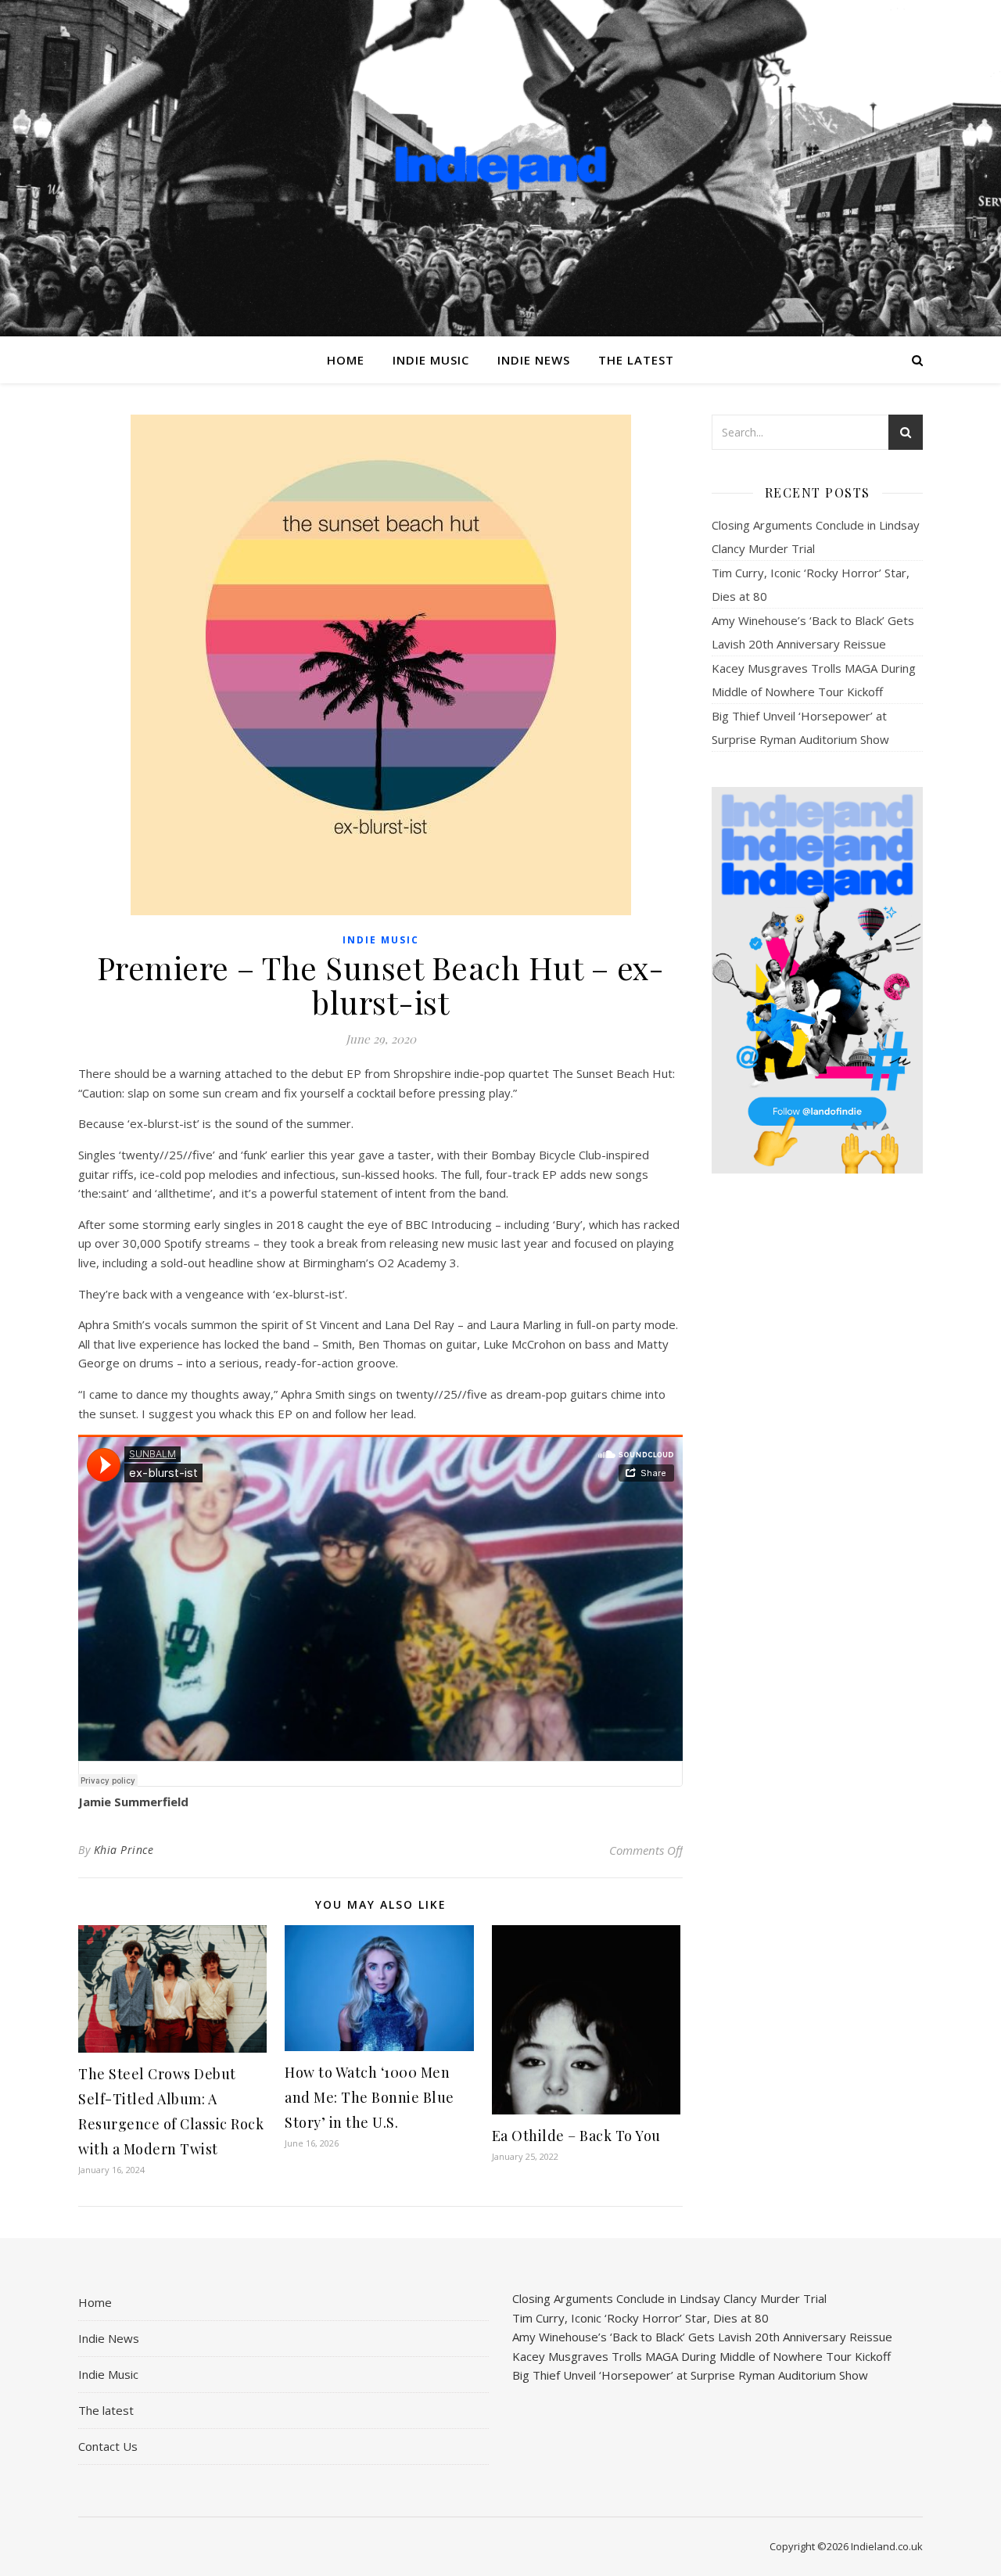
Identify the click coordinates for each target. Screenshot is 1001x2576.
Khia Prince (124, 1850)
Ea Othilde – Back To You (576, 2136)
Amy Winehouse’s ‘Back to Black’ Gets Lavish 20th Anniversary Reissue (702, 2337)
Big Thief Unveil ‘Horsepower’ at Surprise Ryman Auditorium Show (690, 2375)
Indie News (534, 360)
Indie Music (431, 360)
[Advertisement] (817, 1432)
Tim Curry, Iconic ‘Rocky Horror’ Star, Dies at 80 (640, 2318)
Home (346, 360)
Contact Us (108, 2446)
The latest (636, 360)
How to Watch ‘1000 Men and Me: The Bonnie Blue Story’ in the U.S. (370, 2097)
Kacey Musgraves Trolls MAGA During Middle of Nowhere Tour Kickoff (701, 2356)
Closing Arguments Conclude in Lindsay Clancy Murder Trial (669, 2298)
